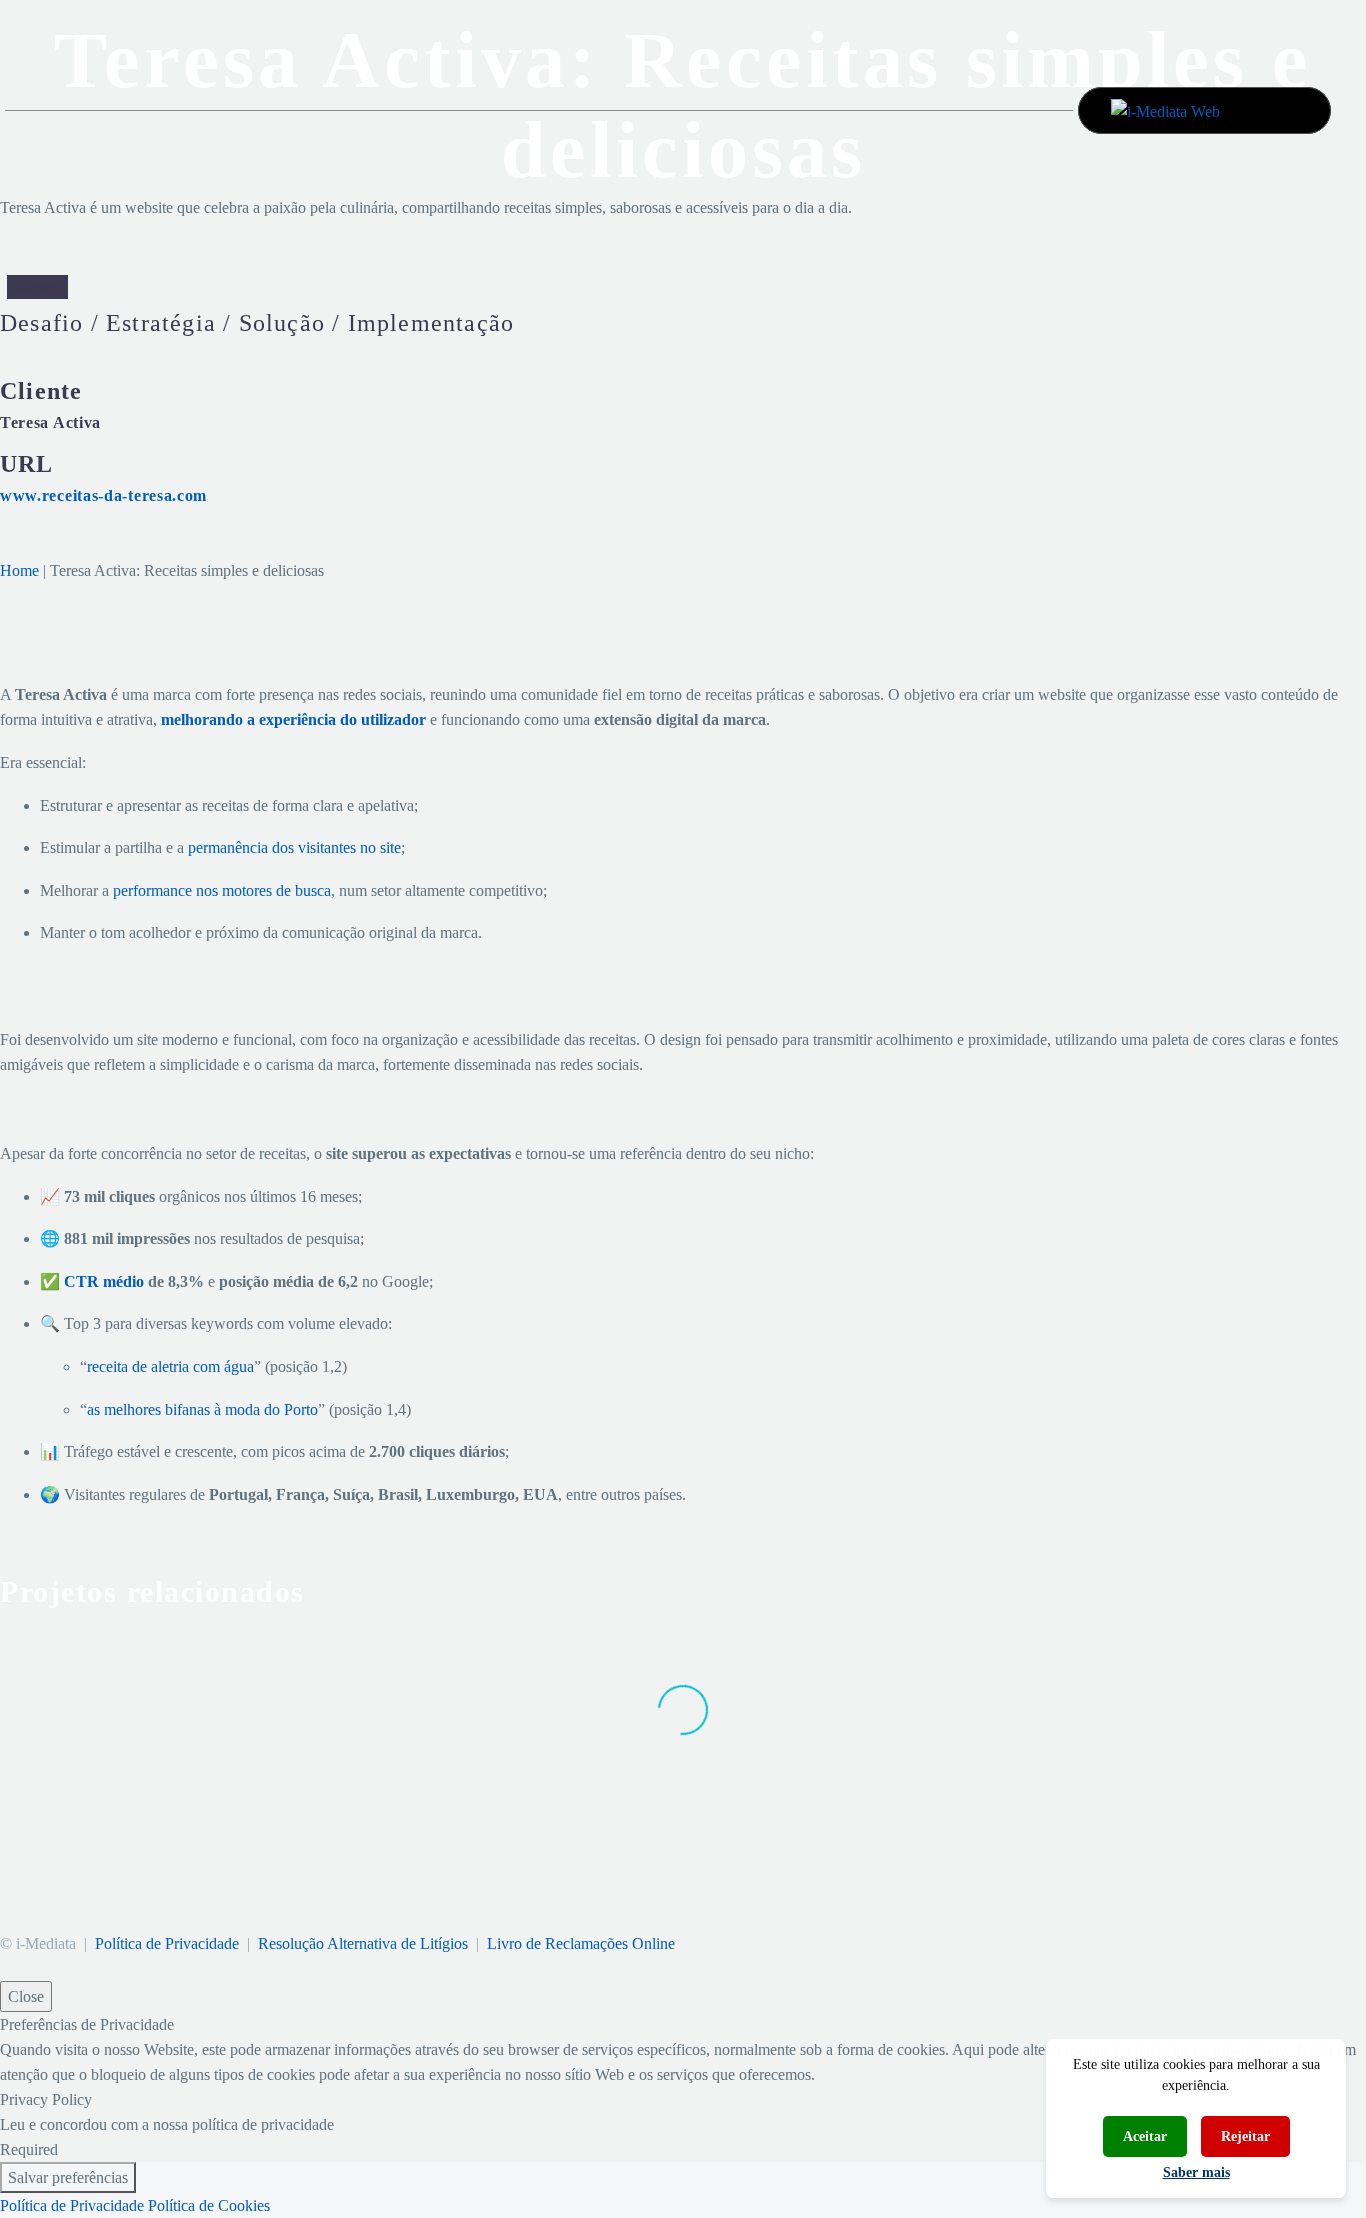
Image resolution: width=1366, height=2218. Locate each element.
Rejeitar (1245, 2136)
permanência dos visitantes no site (294, 847)
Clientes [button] (37, 286)
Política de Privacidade (167, 1943)
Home (19, 570)
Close (26, 1996)
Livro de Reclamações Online (581, 1943)
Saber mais (1196, 2172)
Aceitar (1145, 2136)
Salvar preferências (68, 2177)
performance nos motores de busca (222, 890)
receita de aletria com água (170, 1366)
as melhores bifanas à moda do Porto (202, 1409)
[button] (1283, 109)
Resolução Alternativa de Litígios (363, 1943)
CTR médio (104, 1281)
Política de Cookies (209, 2205)
